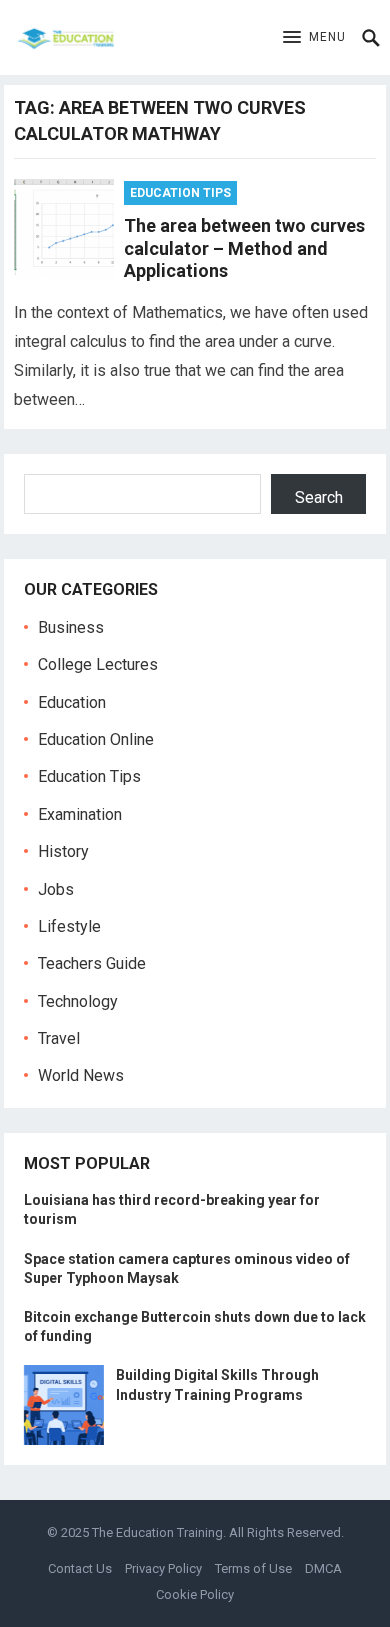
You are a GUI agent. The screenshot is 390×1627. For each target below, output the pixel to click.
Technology (78, 1001)
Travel (59, 1038)
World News (81, 1075)
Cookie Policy (195, 1594)
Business (71, 627)
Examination (80, 814)
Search (319, 497)
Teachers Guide (92, 963)
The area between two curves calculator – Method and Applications (244, 248)
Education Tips (180, 193)
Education (72, 702)
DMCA (323, 1568)
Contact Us (80, 1568)
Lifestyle (69, 926)
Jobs (56, 889)
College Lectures (98, 664)
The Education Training (157, 1532)
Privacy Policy (163, 1568)
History (63, 851)
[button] (314, 38)
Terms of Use (253, 1568)
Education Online (96, 739)
